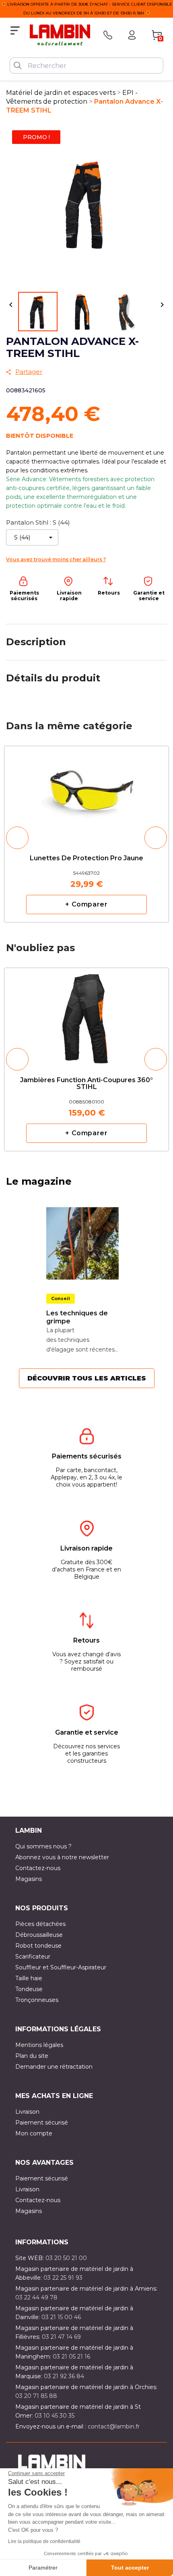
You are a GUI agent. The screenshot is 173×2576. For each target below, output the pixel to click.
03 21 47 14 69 (61, 2337)
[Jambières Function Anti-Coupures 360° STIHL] (86, 1015)
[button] (17, 838)
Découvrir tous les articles (87, 1378)
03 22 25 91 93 (63, 2278)
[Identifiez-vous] (132, 35)
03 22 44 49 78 (36, 2297)
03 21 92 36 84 (64, 2376)
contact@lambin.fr (114, 2426)
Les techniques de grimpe (77, 1317)
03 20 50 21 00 (66, 2258)
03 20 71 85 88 (36, 2396)
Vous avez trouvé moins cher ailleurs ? (56, 559)
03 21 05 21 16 (71, 2357)
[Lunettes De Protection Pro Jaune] (86, 790)
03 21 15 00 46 (61, 2317)
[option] (86, 834)
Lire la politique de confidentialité (44, 2541)
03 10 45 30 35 (55, 2416)
